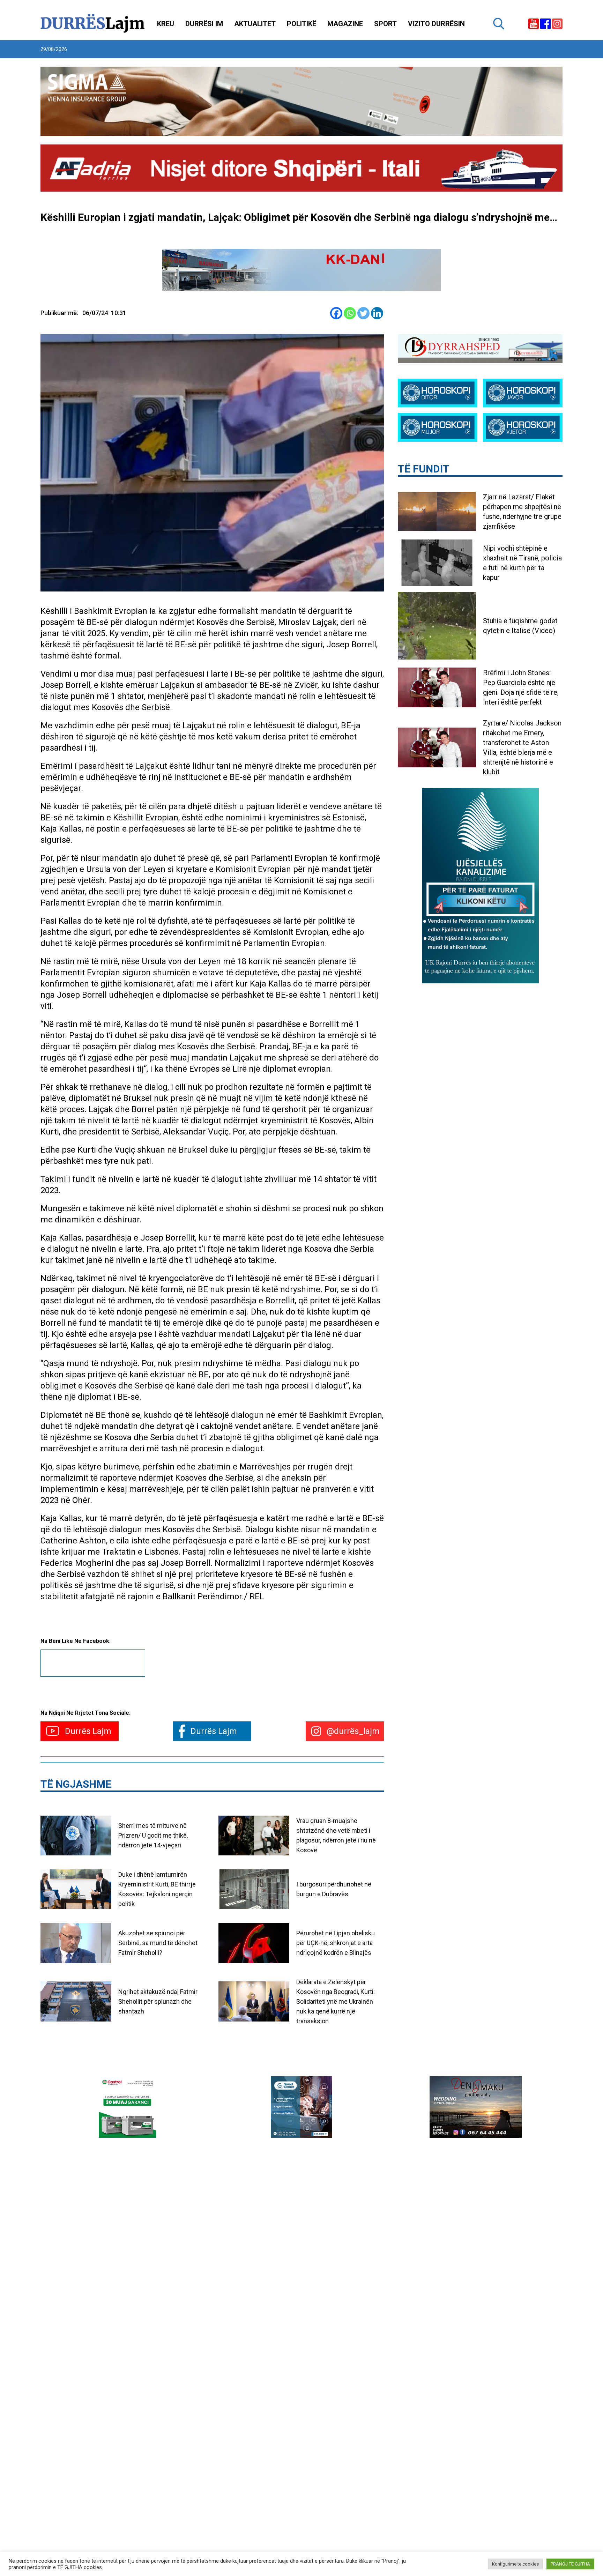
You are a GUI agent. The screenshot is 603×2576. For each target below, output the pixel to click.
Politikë (301, 24)
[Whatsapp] (350, 313)
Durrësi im (204, 24)
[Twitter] (363, 313)
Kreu (166, 24)
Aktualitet (255, 24)
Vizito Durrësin (436, 24)
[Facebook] (336, 313)
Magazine (345, 24)
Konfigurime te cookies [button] (515, 2564)
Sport (385, 24)
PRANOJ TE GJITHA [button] (570, 2564)
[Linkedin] (377, 313)
